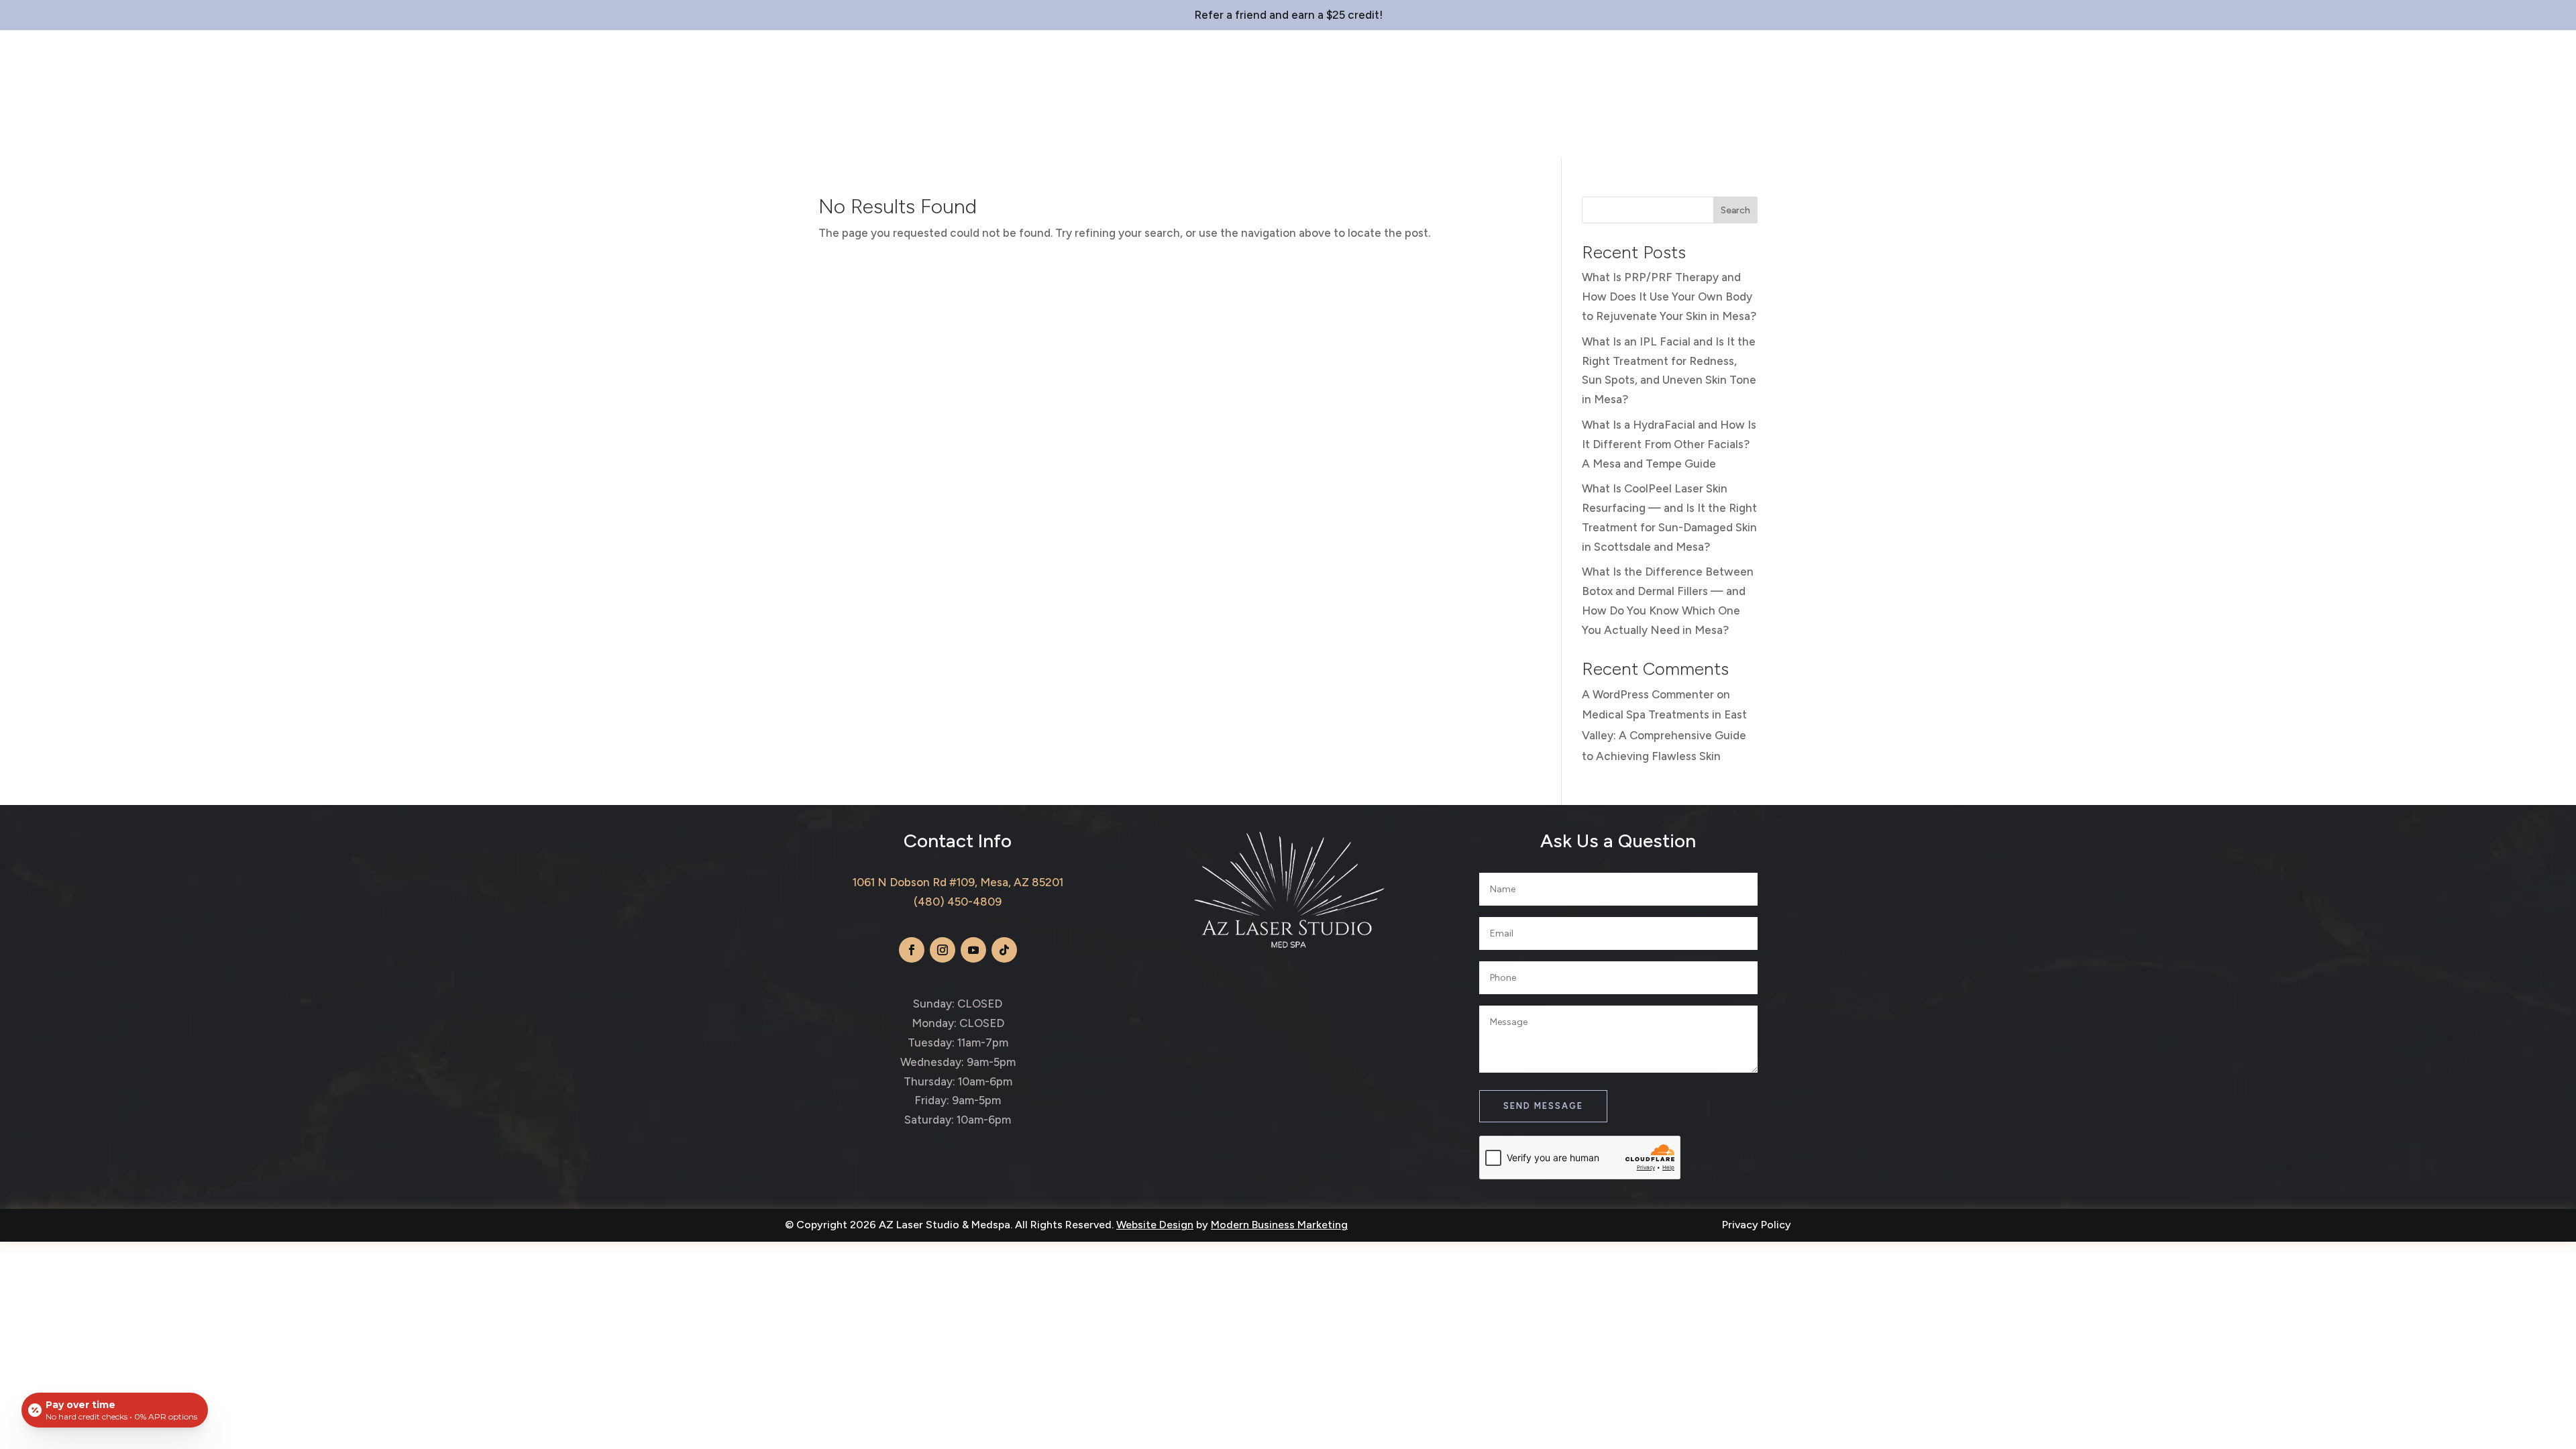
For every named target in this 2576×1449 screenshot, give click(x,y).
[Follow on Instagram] (943, 950)
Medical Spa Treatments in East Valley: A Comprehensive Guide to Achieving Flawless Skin (1664, 735)
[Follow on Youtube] (973, 950)
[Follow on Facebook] (912, 950)
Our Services (1242, 138)
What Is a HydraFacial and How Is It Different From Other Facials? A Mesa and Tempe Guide (1669, 444)
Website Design (1155, 1225)
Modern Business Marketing (1279, 1225)
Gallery (1332, 138)
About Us (1163, 138)
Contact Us (1450, 138)
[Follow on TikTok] (1004, 950)
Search (1735, 210)
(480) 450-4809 (958, 902)
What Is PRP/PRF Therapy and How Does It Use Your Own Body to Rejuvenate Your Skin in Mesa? (1669, 297)
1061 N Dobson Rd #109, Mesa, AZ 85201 (958, 882)
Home (1106, 138)
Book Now (2502, 73)
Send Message (1543, 1106)
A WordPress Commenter (1648, 694)
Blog (1385, 138)
